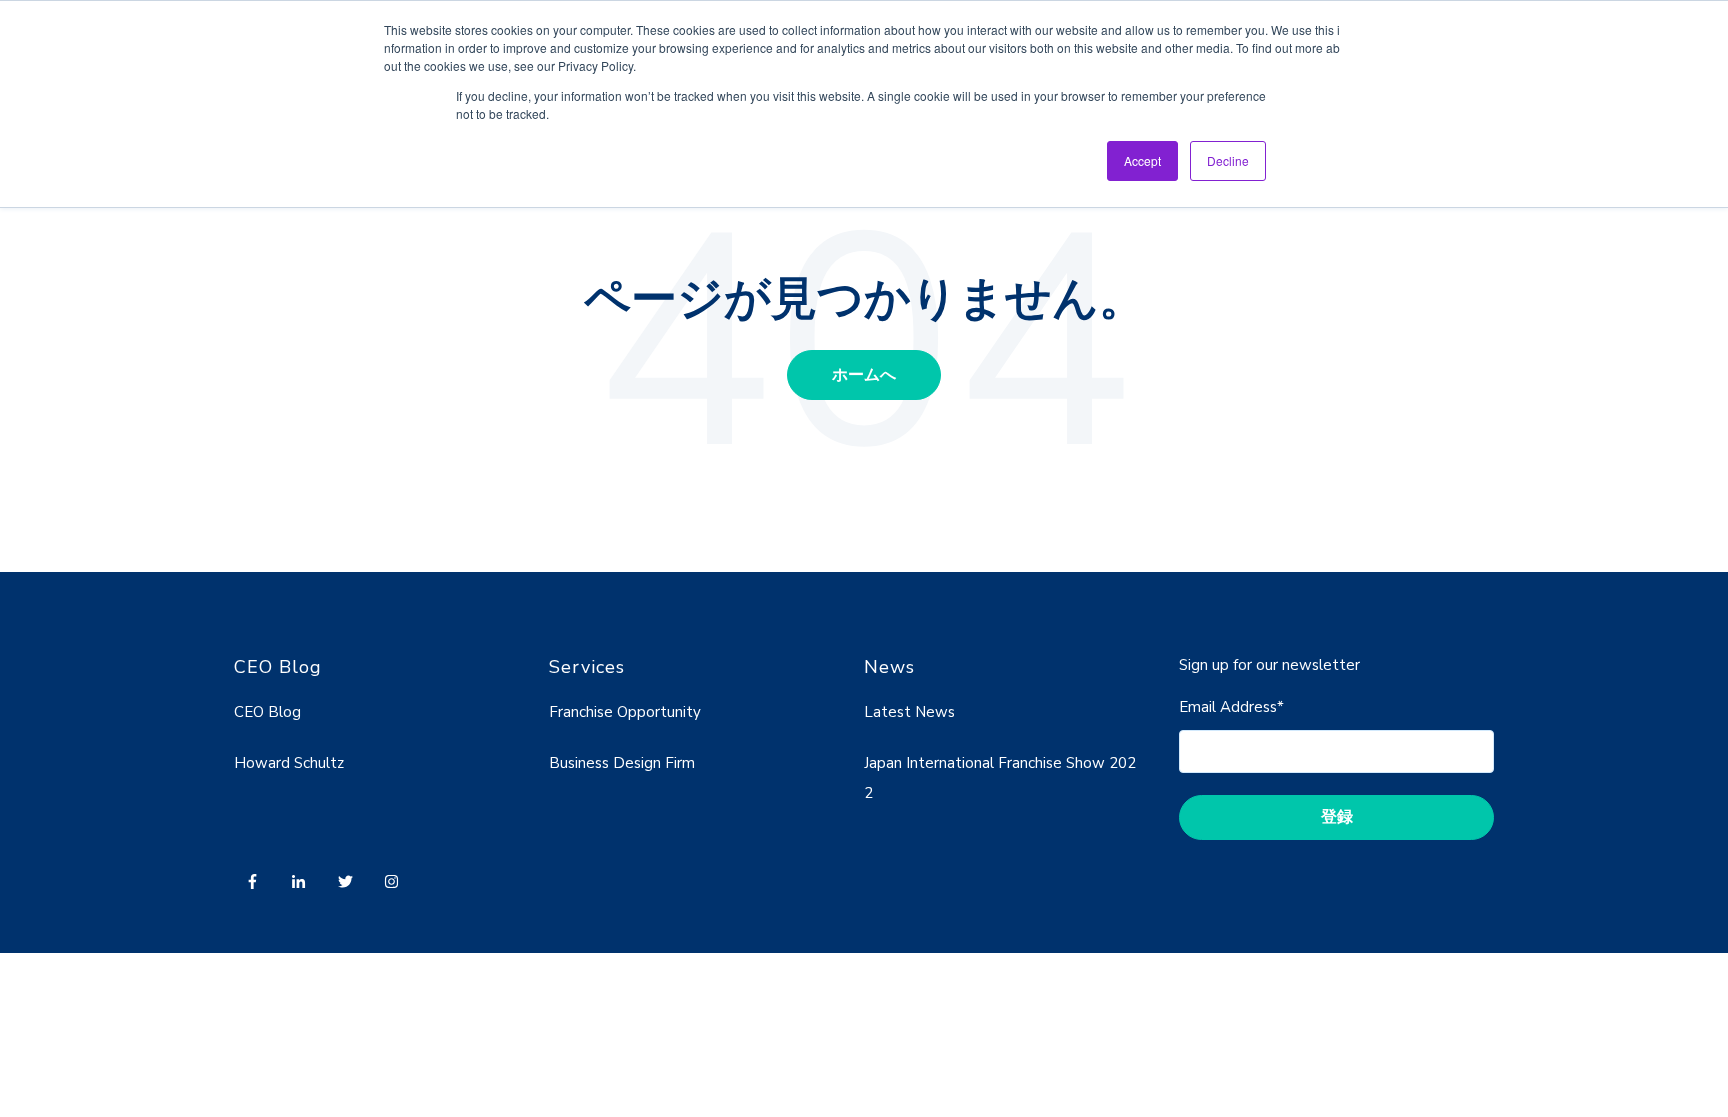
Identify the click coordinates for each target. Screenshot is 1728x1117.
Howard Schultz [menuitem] (289, 763)
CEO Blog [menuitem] (267, 712)
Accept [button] (1142, 160)
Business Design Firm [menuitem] (622, 763)
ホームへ (864, 375)
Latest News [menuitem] (909, 712)
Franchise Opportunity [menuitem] (625, 712)
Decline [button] (1228, 160)
